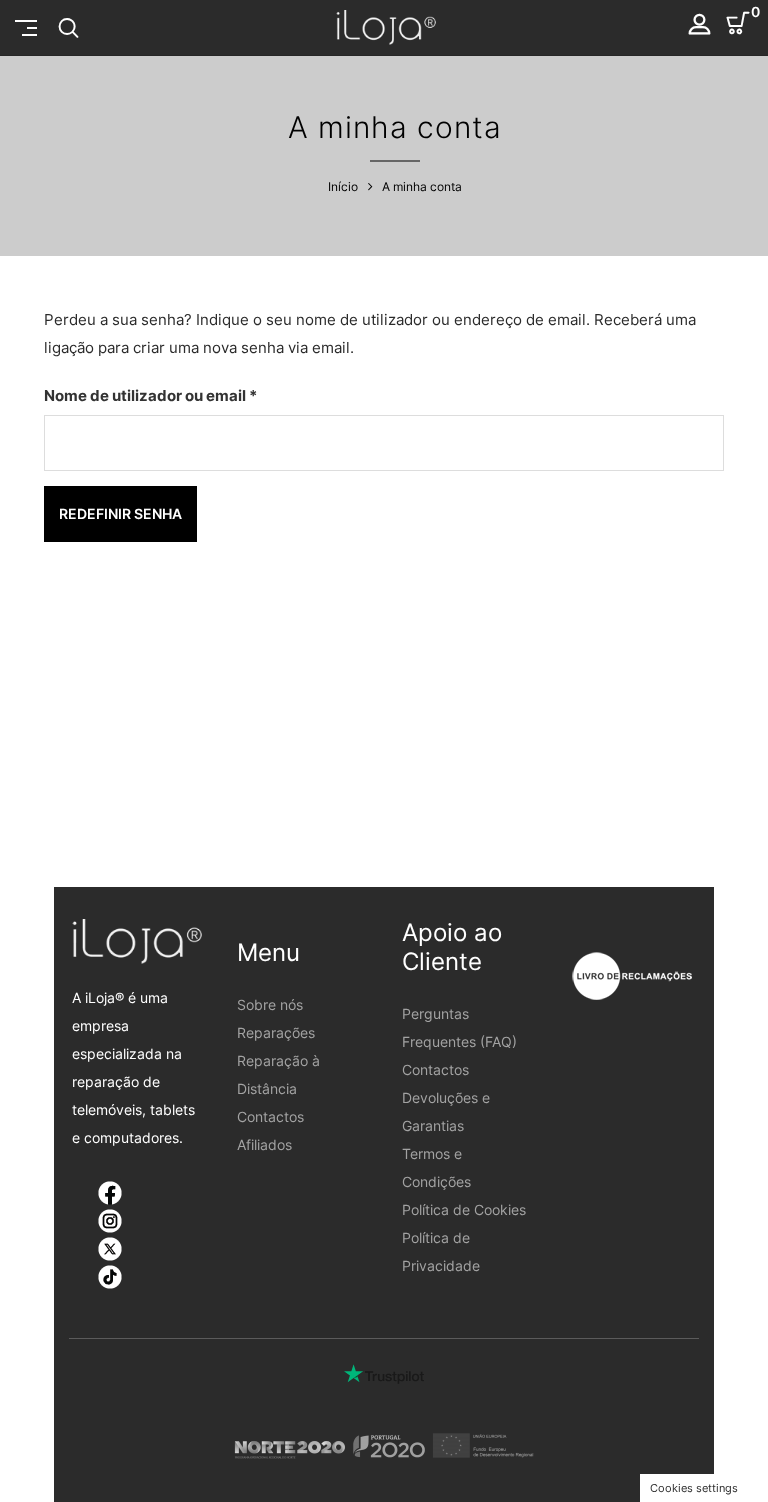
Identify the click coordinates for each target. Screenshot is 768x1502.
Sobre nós (270, 1004)
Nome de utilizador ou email (192, 395)
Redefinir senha (120, 513)
